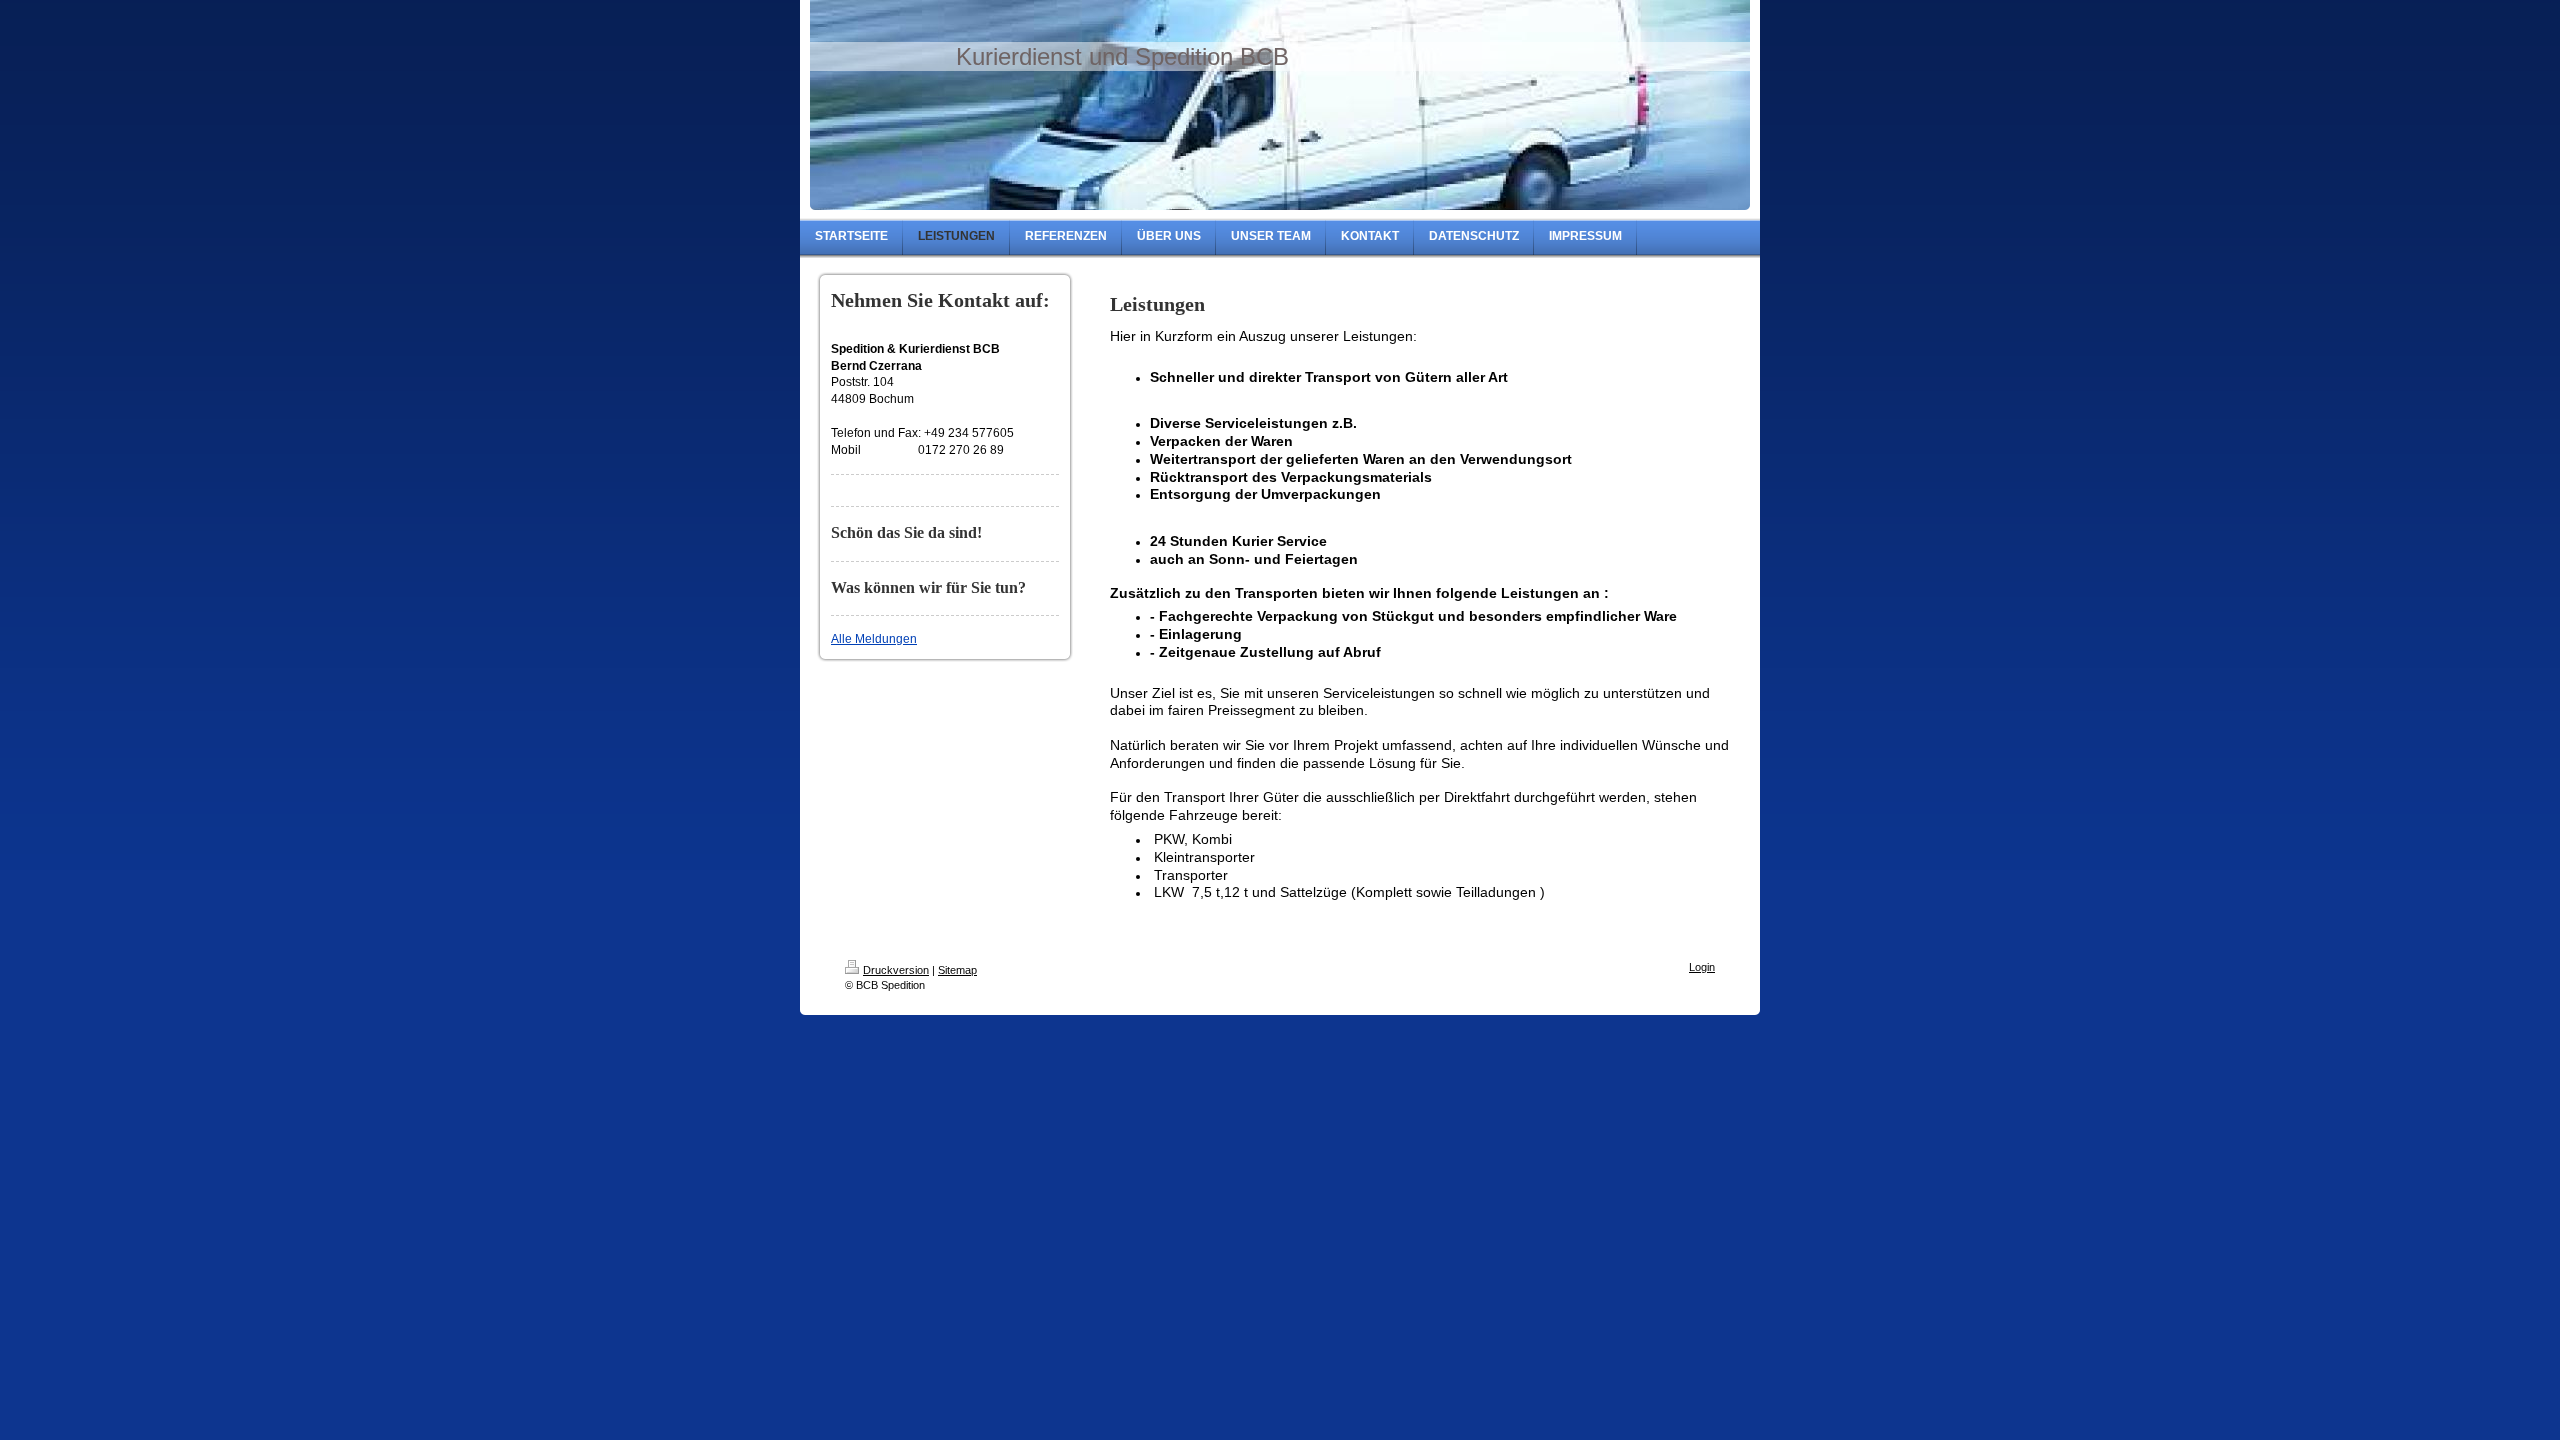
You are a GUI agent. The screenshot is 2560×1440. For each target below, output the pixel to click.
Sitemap (957, 970)
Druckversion (896, 970)
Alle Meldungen (874, 639)
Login (1702, 967)
